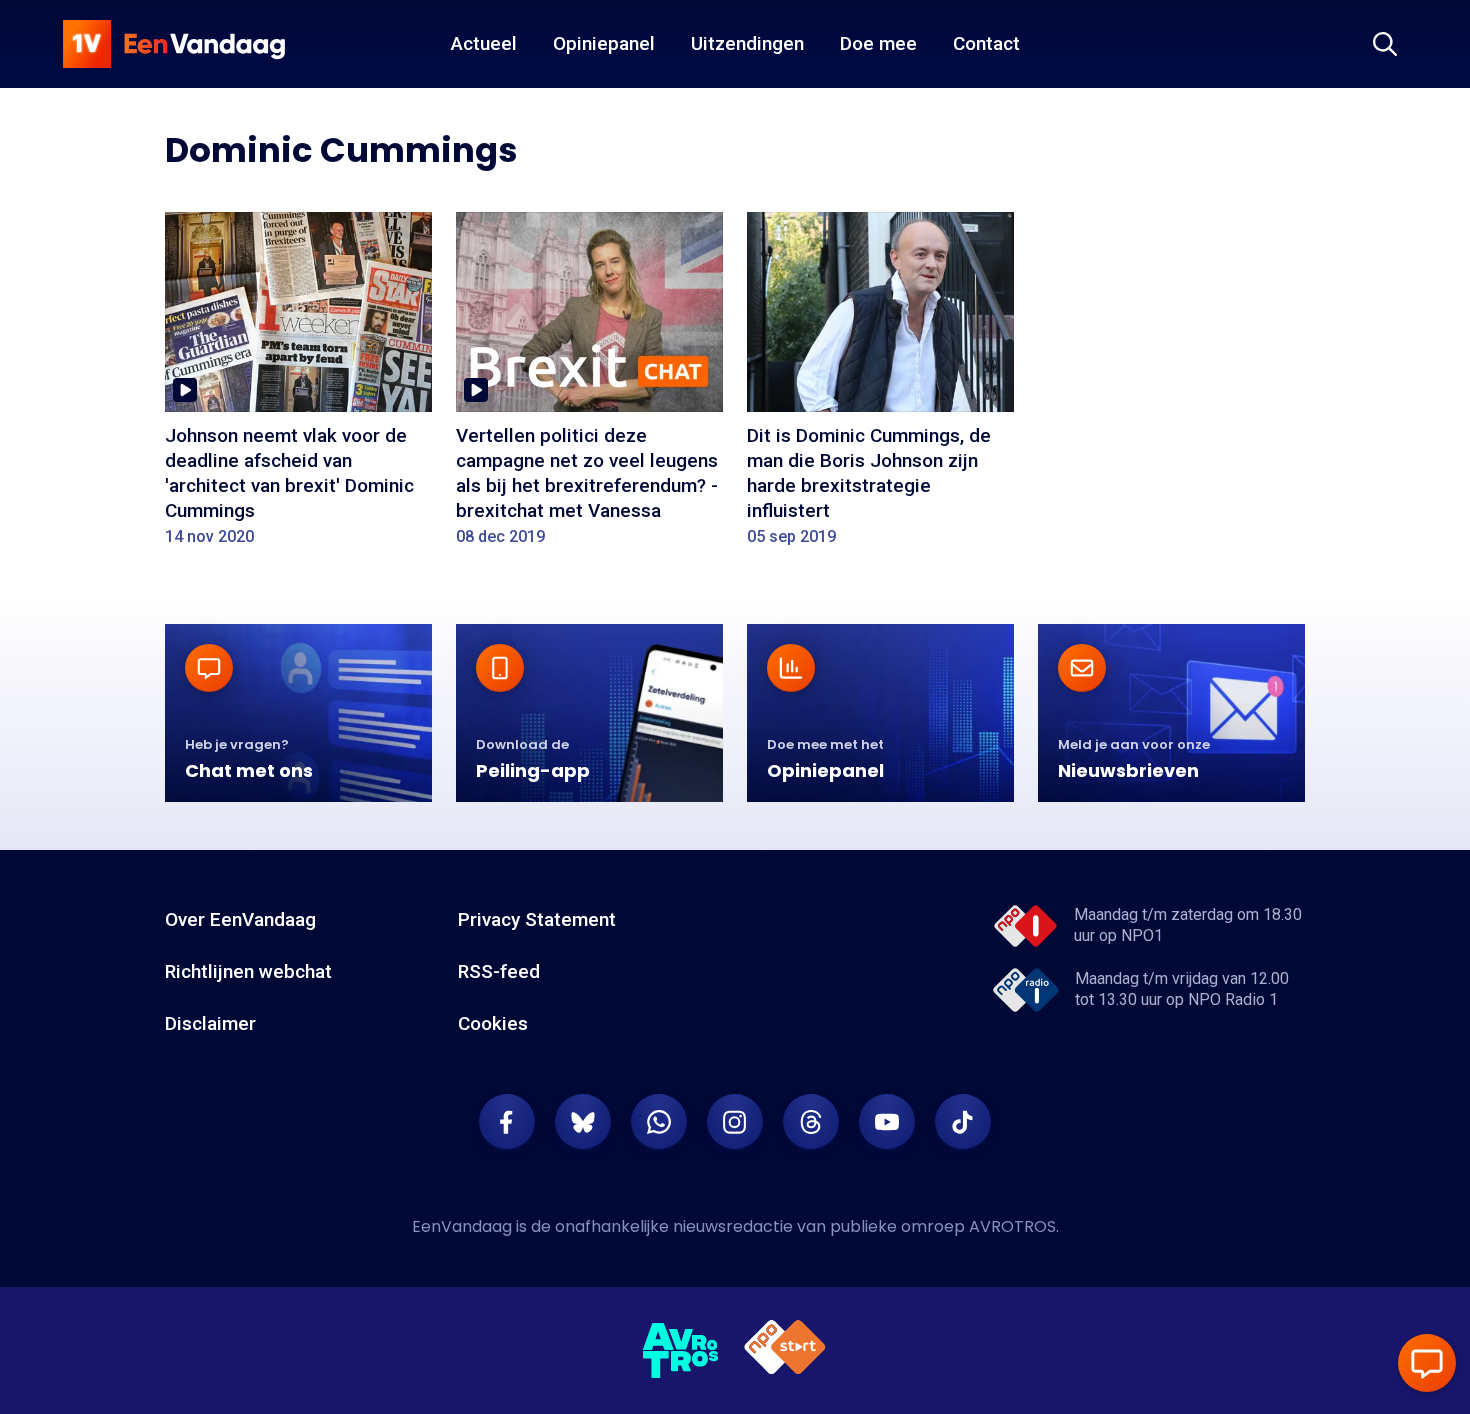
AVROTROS (1012, 1226)
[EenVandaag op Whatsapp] (659, 1122)
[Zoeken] (1385, 44)
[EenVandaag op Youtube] (887, 1122)
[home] (174, 44)
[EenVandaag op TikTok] (963, 1122)
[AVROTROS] (681, 1351)
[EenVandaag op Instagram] (735, 1122)
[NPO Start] (785, 1350)
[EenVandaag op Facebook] (507, 1122)
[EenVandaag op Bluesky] (583, 1122)
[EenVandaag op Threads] (811, 1122)
